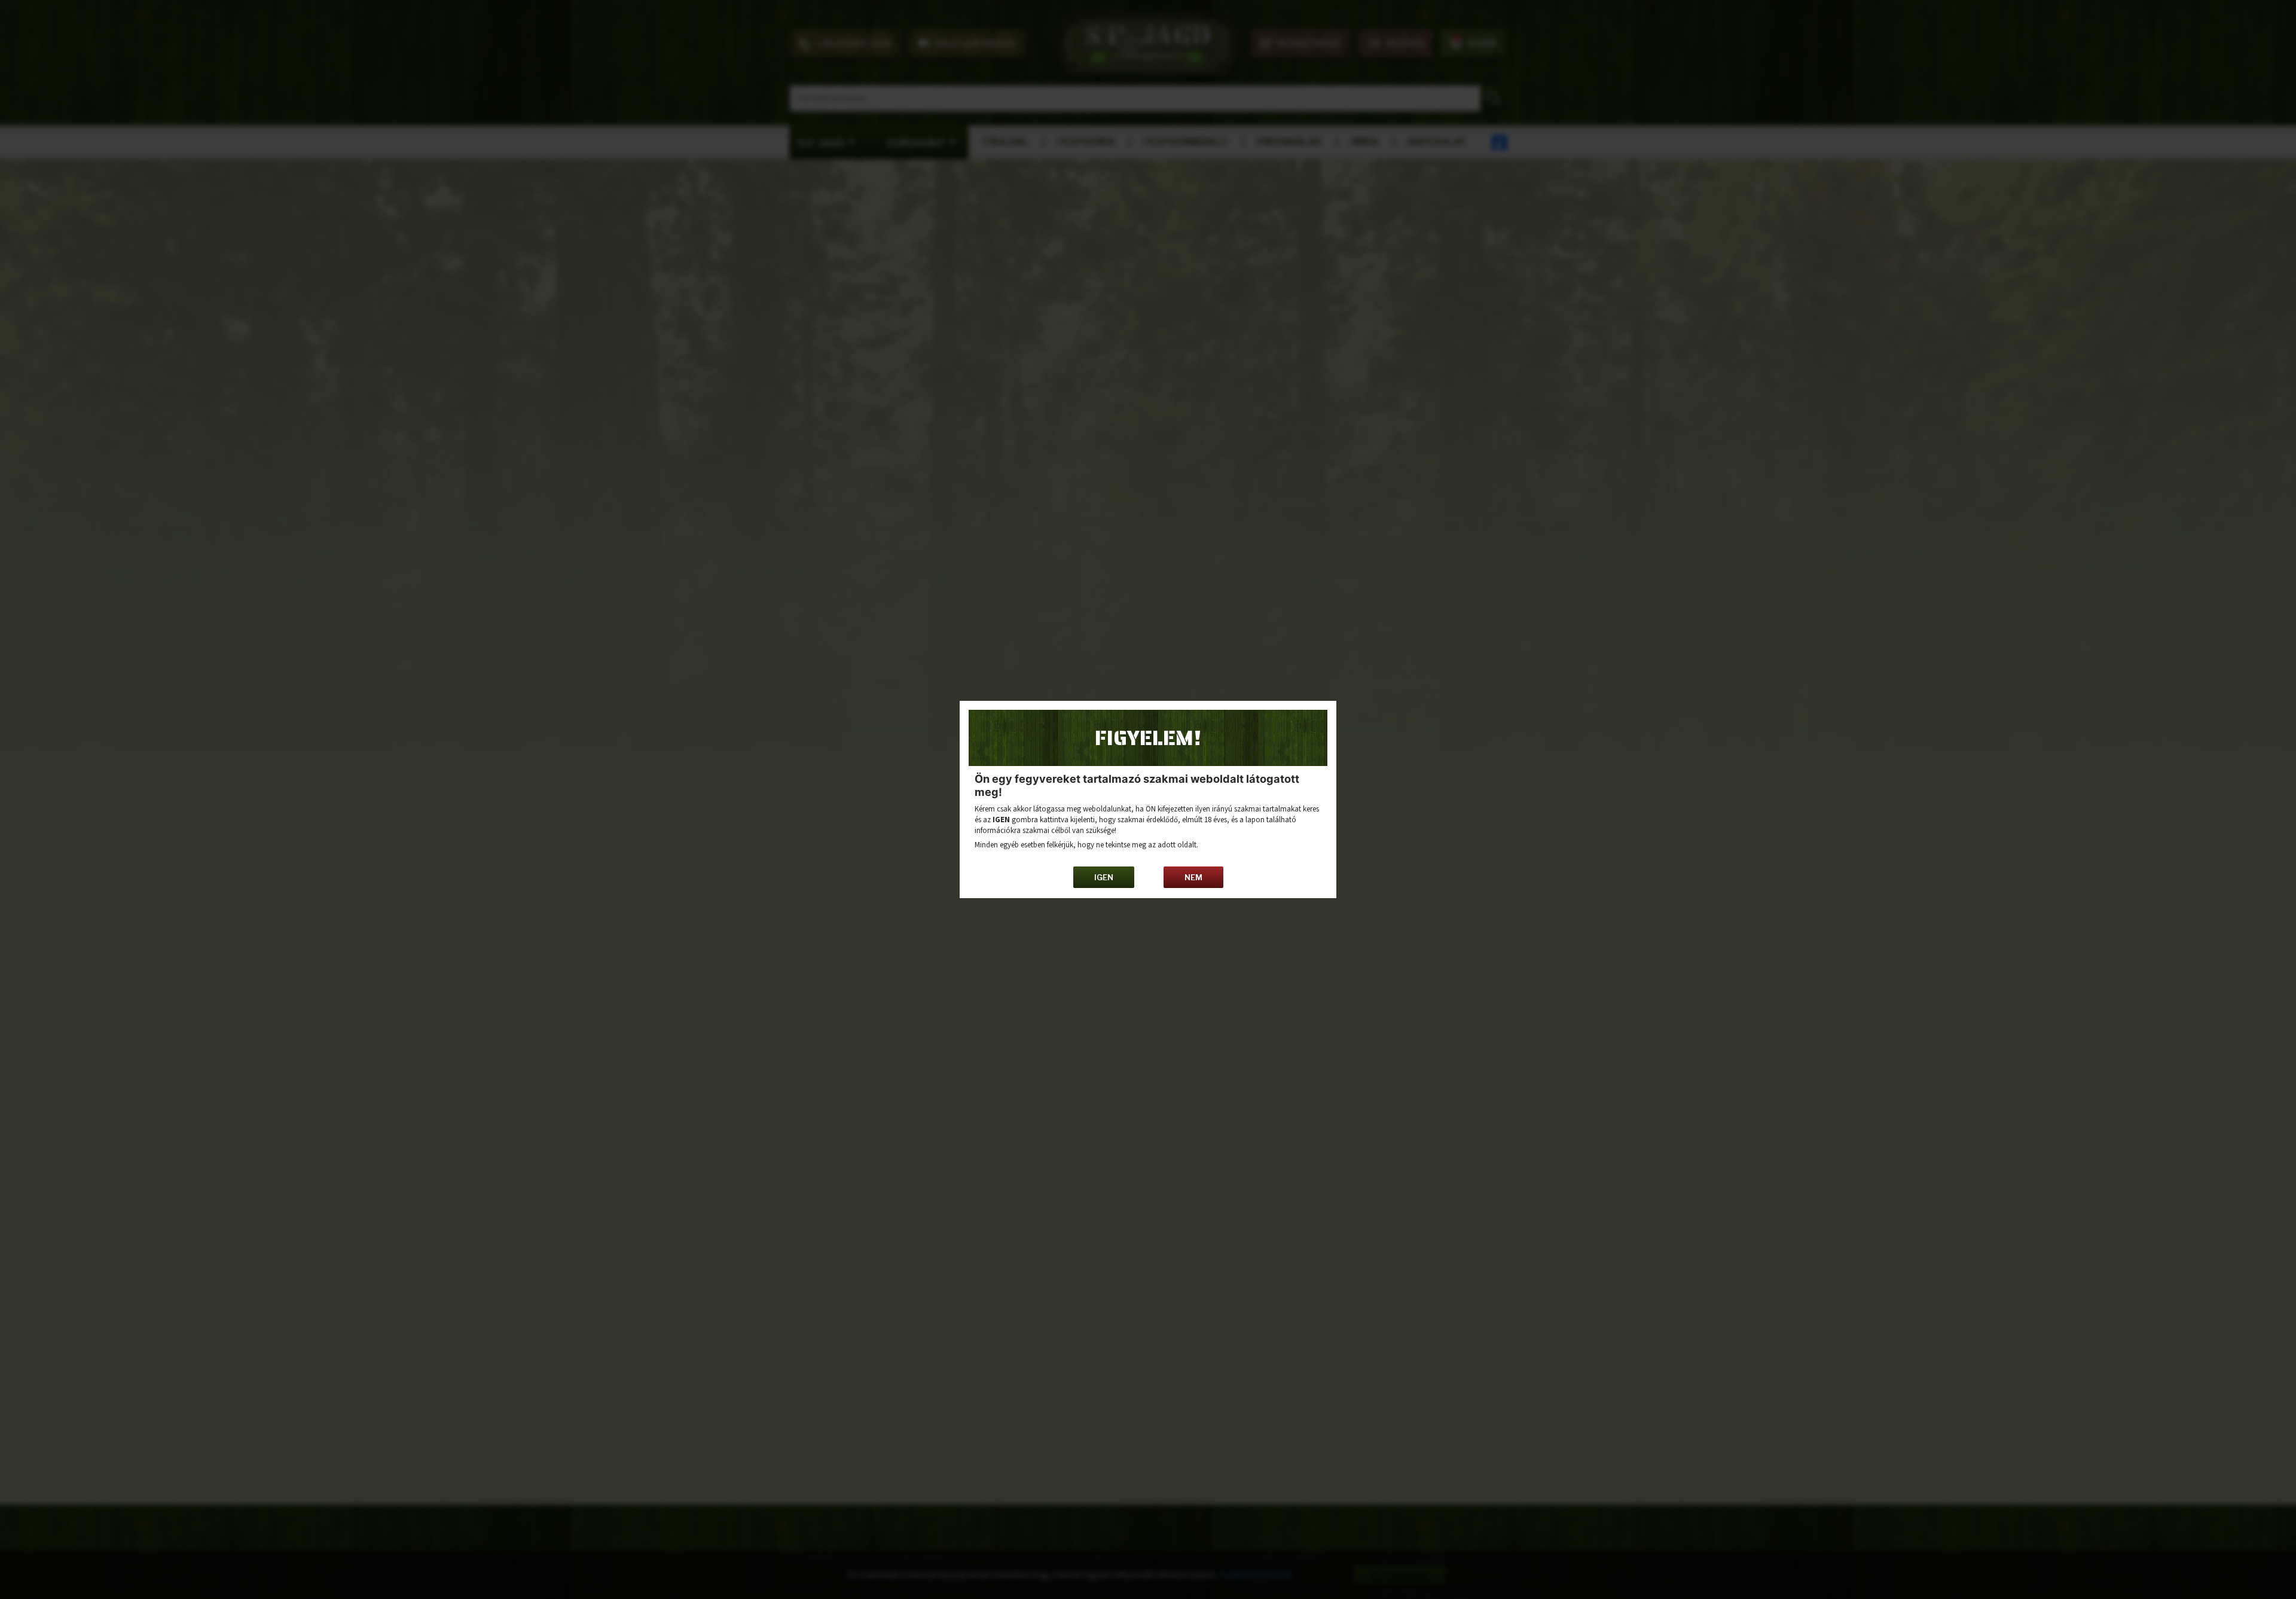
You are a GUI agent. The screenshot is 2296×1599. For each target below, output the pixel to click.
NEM (1193, 877)
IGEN (1104, 877)
